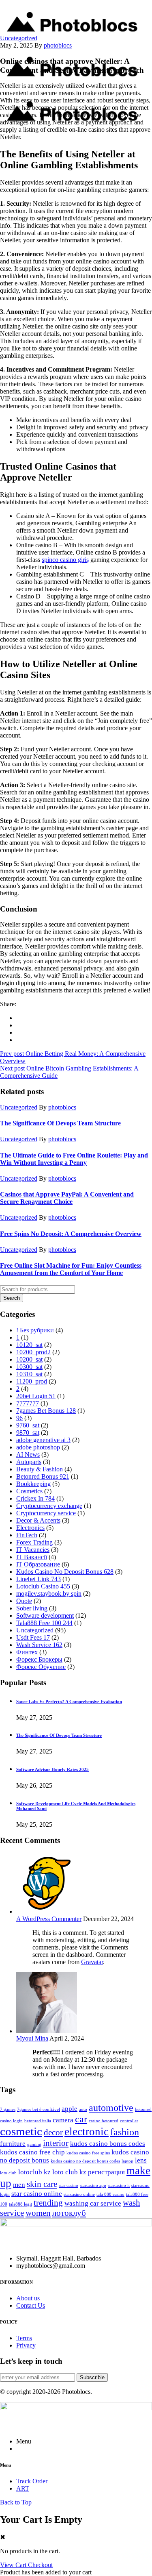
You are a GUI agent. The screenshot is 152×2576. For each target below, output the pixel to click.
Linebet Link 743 (39, 1579)
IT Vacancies (33, 1550)
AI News (28, 1454)
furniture (13, 2144)
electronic (87, 2132)
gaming (34, 2144)
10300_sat (29, 1367)
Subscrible (92, 2377)
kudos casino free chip (32, 2152)
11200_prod (32, 1381)
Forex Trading (34, 1542)
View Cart (14, 2565)
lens (141, 2160)
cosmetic (21, 2131)
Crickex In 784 (35, 1498)
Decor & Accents (38, 1520)
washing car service (93, 2203)
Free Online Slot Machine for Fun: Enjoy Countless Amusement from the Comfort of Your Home (71, 1269)
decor (53, 2132)
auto (83, 2109)
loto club (8, 2173)
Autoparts (29, 1462)
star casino (69, 2185)
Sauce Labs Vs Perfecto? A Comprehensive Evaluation (69, 1701)
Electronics (30, 1528)
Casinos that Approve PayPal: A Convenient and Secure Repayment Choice (67, 1198)
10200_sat (29, 1359)
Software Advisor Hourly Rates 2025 (52, 1769)
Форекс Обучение (41, 1667)
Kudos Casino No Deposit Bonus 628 (65, 1572)
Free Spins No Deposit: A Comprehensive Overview (71, 1234)
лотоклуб (69, 2213)
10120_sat (29, 1345)
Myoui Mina (32, 2038)
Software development (45, 1615)
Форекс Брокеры (39, 1659)
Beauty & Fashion (40, 1469)
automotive (111, 2107)
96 (19, 1418)
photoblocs (58, 45)
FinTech (27, 1535)
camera (63, 2120)
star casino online (37, 2194)
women (38, 2213)
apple (70, 2109)
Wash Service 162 (39, 1645)
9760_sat (28, 1425)
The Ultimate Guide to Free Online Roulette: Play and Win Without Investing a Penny (74, 1159)
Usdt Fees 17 (33, 1637)
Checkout (40, 2565)
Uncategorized (19, 38)
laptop (127, 2161)
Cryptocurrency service (46, 1513)
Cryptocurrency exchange (49, 1506)
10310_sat (29, 1374)
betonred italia (38, 2121)
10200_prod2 (33, 1352)
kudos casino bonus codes (108, 2144)
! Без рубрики (35, 1330)
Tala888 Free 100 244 (44, 1623)
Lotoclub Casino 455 (43, 1586)
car (81, 2119)
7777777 (28, 1403)
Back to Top (16, 2502)
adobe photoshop (38, 1447)
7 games (8, 2109)
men (19, 2185)
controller (129, 2121)
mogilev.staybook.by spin (49, 1594)
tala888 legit (20, 2204)
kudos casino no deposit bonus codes (85, 2161)
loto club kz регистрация (89, 2172)
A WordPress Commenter (49, 1919)
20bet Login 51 (36, 1396)
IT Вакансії (32, 1557)
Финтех (27, 1652)
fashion (125, 2132)
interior (56, 2143)
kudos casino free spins (88, 2153)
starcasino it (119, 2185)
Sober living (32, 1608)
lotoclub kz (34, 2172)
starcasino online (79, 2194)
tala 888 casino (110, 2194)
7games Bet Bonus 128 (46, 1411)
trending (48, 2203)
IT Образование (38, 1564)
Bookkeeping (33, 1484)
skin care (42, 2184)
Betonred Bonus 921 (43, 1476)
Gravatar (92, 1962)
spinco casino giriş (65, 560)
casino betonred (104, 2121)
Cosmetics (29, 1491)
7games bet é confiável (39, 2109)
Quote (24, 1601)
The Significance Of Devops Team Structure (60, 1123)
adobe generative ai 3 (43, 1440)
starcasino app (93, 2185)
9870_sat (28, 1433)
